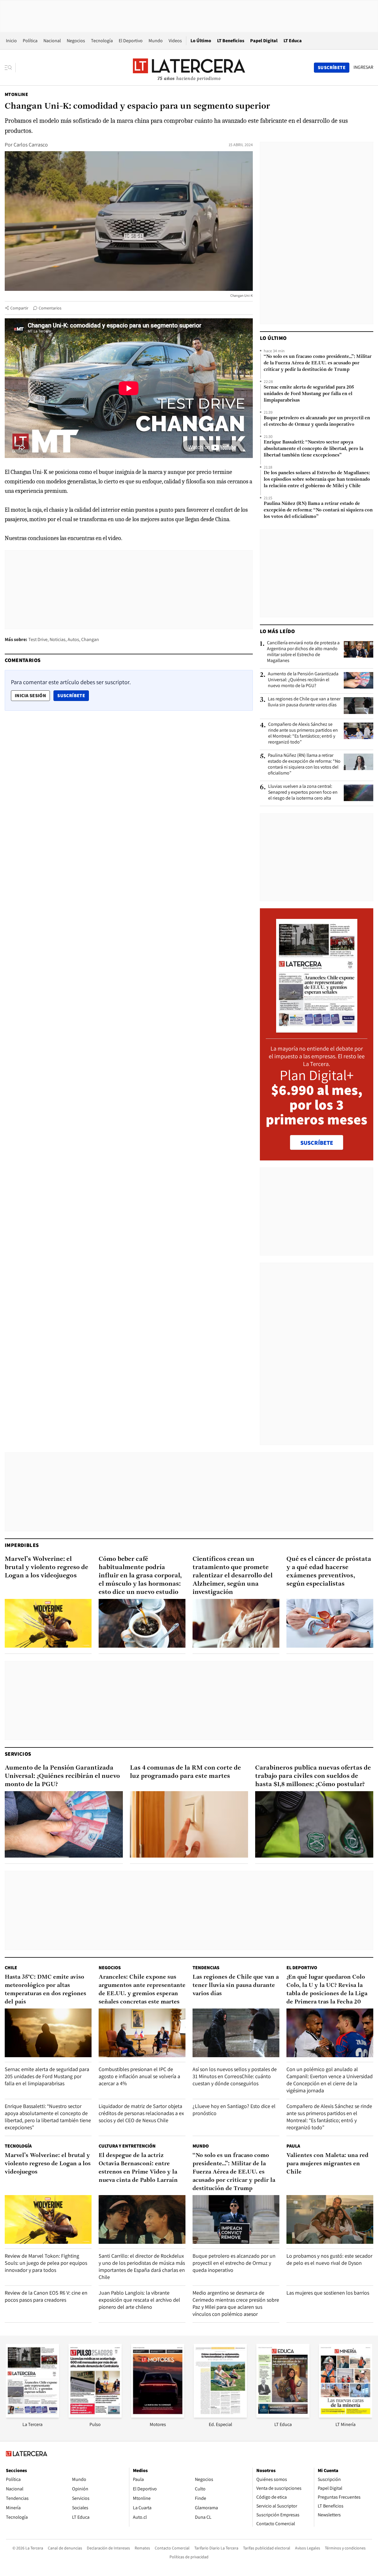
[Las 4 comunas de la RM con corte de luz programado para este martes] (189, 1824)
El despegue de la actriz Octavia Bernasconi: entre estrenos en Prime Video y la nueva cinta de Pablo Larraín (138, 2168)
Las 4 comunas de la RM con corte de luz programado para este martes (185, 1772)
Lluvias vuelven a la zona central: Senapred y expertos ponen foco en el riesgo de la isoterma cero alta (303, 792)
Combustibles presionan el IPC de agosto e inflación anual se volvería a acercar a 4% (139, 2076)
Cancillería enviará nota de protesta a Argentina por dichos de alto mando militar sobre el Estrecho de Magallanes (303, 652)
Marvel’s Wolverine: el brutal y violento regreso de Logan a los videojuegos (47, 1567)
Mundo (156, 41)
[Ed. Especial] (220, 2416)
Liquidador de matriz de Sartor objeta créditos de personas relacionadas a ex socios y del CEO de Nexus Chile (141, 2113)
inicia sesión (30, 696)
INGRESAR (363, 67)
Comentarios (50, 308)
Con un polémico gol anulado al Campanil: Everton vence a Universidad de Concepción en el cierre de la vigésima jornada (330, 2080)
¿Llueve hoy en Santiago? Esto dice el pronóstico (234, 2110)
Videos (175, 41)
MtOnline (16, 94)
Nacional (52, 41)
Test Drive (38, 639)
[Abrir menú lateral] (10, 68)
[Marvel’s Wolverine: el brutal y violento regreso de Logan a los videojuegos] (48, 1623)
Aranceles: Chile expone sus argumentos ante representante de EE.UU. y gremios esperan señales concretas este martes (142, 1990)
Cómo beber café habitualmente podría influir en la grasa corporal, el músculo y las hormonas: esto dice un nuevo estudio (140, 1576)
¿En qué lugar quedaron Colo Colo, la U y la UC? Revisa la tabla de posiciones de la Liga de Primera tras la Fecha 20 (327, 1990)
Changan (90, 639)
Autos (73, 639)
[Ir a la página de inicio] (189, 67)
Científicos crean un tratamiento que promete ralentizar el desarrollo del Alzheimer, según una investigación (233, 1576)
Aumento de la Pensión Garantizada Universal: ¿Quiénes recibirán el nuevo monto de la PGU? (303, 680)
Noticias (58, 639)
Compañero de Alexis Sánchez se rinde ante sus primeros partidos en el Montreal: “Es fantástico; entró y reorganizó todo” (303, 733)
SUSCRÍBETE (317, 1143)
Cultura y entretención (127, 2146)
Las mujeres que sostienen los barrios (328, 2293)
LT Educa (293, 41)
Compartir (19, 308)
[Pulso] (95, 2416)
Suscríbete (73, 695)
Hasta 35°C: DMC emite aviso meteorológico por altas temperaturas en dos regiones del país (45, 1990)
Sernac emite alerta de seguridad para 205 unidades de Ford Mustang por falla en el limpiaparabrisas (309, 394)
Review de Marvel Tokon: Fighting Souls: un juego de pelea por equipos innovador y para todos (46, 2263)
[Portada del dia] (317, 1029)
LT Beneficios (231, 41)
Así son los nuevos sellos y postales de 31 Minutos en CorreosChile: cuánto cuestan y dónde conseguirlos (235, 2076)
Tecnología (102, 41)
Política (30, 41)
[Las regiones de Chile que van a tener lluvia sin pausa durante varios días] (359, 705)
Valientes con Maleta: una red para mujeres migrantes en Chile (328, 2164)
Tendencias (206, 1968)
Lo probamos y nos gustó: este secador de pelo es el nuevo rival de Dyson (329, 2259)
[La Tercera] (32, 2416)
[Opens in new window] (158, 2416)
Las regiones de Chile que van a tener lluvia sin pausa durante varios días (304, 702)
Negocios (76, 41)
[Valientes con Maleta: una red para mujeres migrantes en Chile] (330, 2219)
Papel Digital (264, 41)
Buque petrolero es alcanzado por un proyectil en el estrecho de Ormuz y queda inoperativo (317, 421)
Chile (11, 1968)
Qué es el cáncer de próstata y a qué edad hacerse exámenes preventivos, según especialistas (329, 1572)
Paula (293, 2146)
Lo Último (201, 41)
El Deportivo (131, 41)
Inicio (11, 41)
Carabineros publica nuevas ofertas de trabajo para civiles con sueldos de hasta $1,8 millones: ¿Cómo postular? (313, 1776)
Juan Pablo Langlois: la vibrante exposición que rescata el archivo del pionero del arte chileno (139, 2300)
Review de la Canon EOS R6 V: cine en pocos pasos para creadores (46, 2296)
